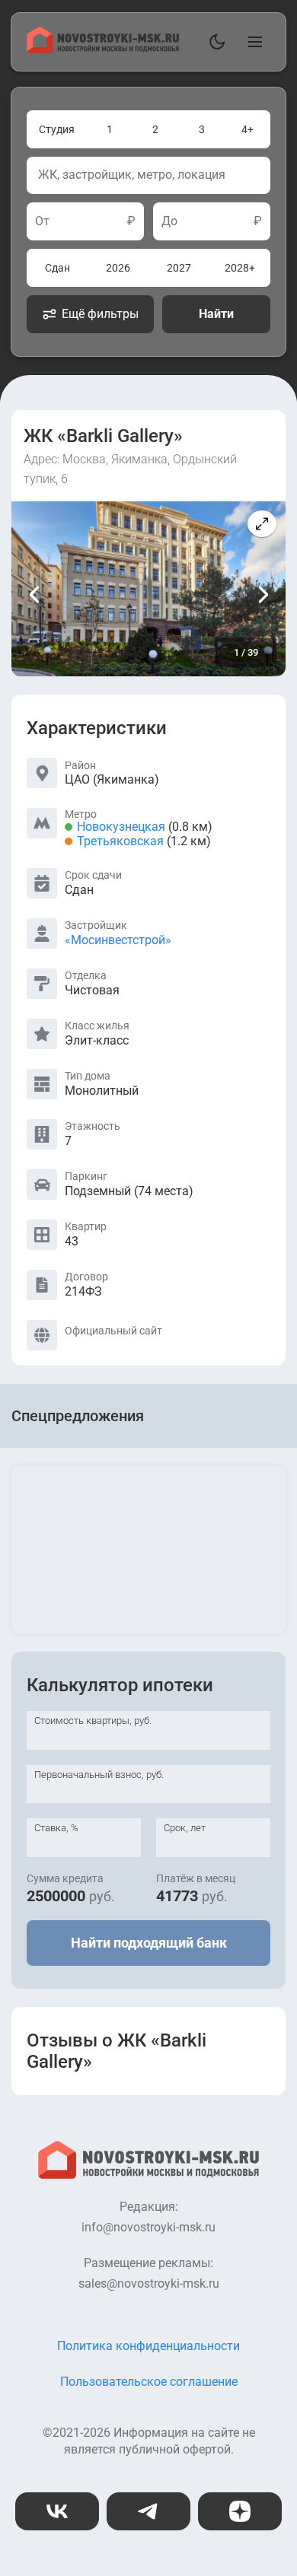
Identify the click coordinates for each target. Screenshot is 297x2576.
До (169, 221)
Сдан (57, 268)
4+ (247, 129)
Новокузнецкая (121, 827)
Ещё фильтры (100, 314)
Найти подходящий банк (149, 1943)
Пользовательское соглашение (149, 2382)
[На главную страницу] (103, 49)
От (42, 221)
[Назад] (35, 594)
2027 (179, 268)
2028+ (240, 268)
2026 (118, 268)
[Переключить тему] (214, 42)
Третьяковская (120, 841)
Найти (216, 314)
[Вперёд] (262, 594)
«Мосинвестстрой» (118, 940)
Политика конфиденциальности (148, 2346)
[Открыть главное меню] (252, 42)
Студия (57, 129)
